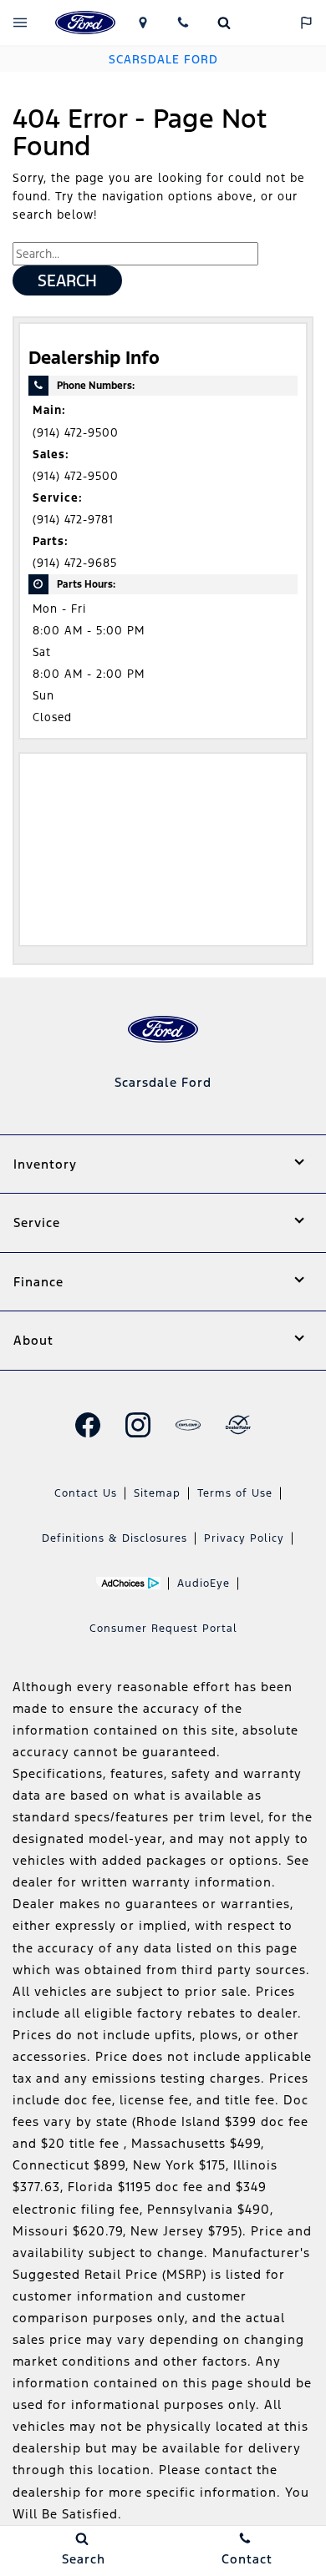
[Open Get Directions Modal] (143, 23)
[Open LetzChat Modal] (306, 23)
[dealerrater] (238, 1425)
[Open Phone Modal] (183, 23)
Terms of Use (235, 1493)
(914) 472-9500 (76, 433)
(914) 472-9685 (75, 563)
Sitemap (157, 1493)
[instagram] (138, 1425)
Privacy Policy (244, 1538)
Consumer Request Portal (163, 1629)
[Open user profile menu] (265, 23)
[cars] (188, 1425)
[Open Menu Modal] (20, 23)
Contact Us (86, 1493)
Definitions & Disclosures (115, 1538)
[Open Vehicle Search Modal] (224, 23)
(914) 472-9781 (73, 520)
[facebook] (88, 1425)
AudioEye (204, 1583)
